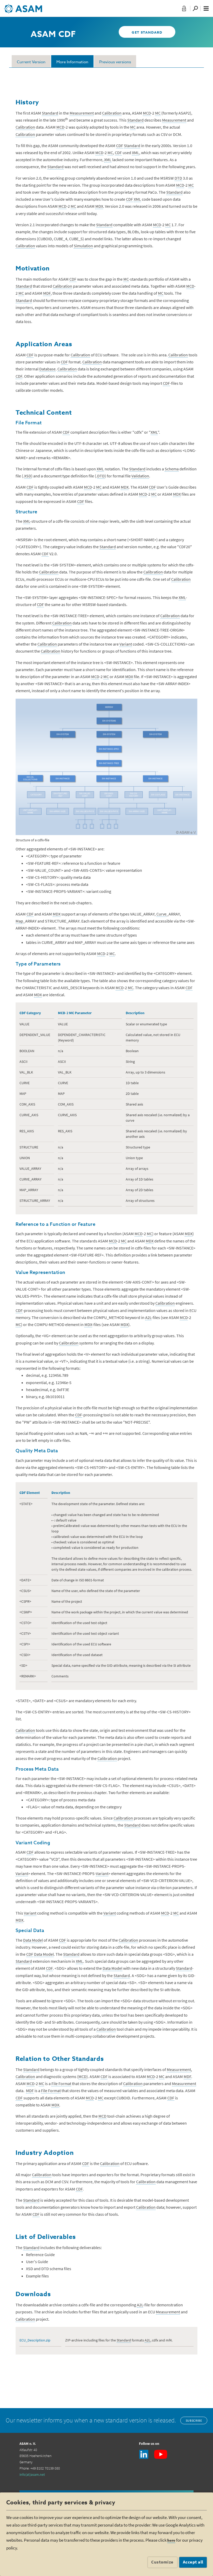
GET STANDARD (147, 33)
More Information (72, 62)
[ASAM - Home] (23, 7)
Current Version (31, 62)
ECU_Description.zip (35, 2340)
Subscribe (194, 2420)
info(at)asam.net (32, 2474)
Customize (162, 2562)
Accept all (193, 2562)
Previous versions (115, 62)
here (171, 2540)
